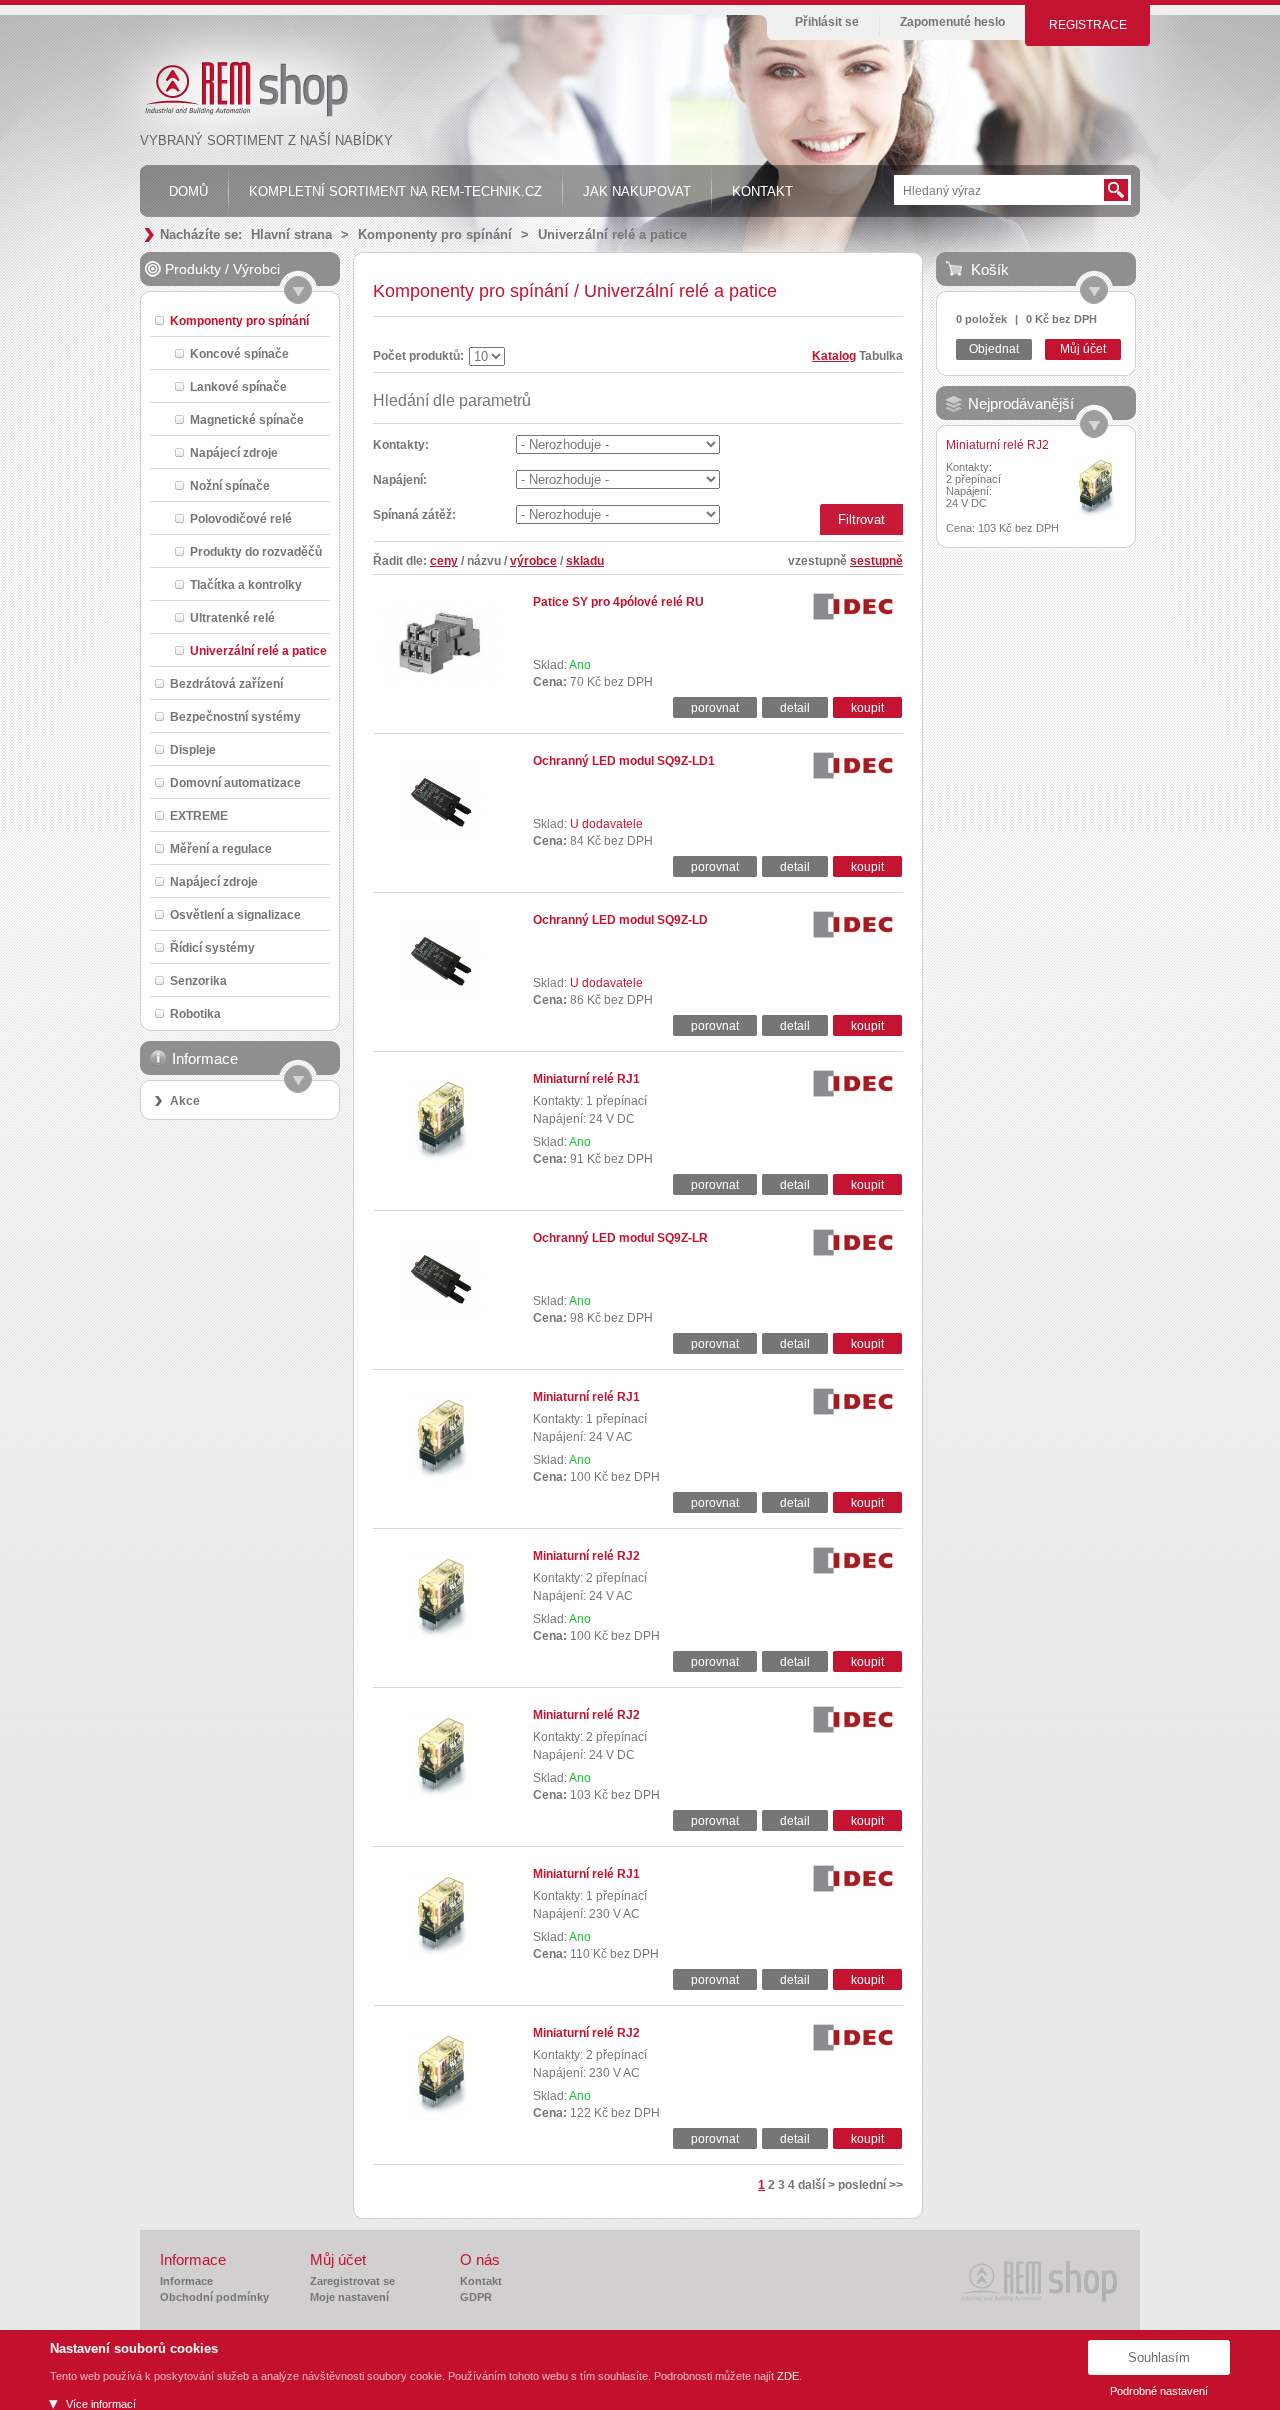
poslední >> (870, 2185)
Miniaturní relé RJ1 (586, 1079)
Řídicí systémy (212, 947)
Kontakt (481, 2281)
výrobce (533, 561)
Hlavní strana (291, 234)
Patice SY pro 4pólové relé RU (618, 602)
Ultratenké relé (232, 617)
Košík (990, 269)
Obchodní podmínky (214, 2297)
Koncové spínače (239, 353)
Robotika (195, 1013)
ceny (444, 561)
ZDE (788, 2376)
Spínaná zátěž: (414, 515)
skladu (585, 561)
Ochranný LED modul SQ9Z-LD (620, 920)
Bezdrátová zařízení (226, 683)
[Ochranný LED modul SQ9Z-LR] (441, 1316)
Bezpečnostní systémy (235, 716)
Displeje (193, 749)
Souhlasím (1159, 2357)
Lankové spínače (238, 386)
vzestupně (817, 561)
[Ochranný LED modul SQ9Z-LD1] (441, 839)
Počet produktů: (418, 356)
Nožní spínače (230, 485)
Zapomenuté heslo (952, 22)
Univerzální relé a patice (612, 234)
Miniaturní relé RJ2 (586, 1556)
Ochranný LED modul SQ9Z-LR (620, 1238)
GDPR (476, 2297)
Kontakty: (401, 445)
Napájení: (400, 480)
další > (816, 2185)
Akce (185, 1101)
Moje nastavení (349, 2297)
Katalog (834, 356)
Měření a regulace (221, 848)
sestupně (876, 561)
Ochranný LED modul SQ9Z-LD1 (624, 761)
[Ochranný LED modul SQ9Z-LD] (441, 998)
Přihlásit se (827, 22)
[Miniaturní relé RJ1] (441, 1157)
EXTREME (199, 815)
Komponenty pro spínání (435, 234)
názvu (484, 561)
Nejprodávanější (1021, 403)
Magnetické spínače (247, 419)
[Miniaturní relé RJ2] (441, 1634)
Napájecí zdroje (234, 452)
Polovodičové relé (241, 518)
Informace (186, 2281)
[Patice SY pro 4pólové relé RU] (441, 680)
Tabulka (881, 356)
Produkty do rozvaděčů (256, 551)
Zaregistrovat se (352, 2281)
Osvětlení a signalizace (235, 914)
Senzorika (198, 980)
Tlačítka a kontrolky (246, 584)
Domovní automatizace (235, 782)
